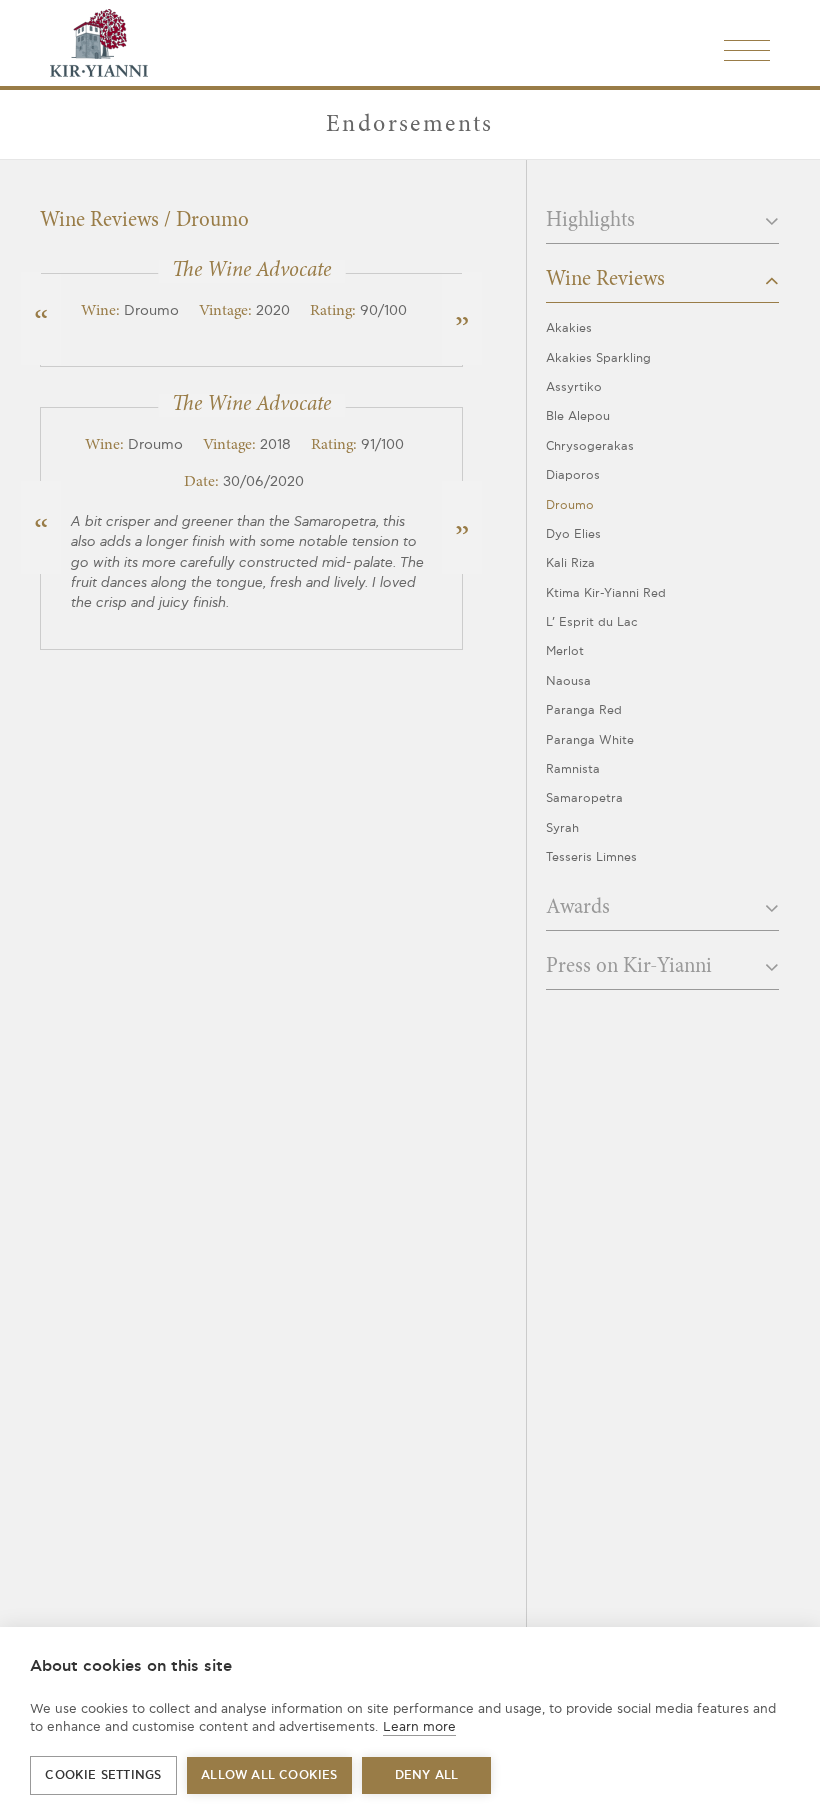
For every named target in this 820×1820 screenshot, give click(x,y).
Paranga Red (584, 710)
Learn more (419, 1727)
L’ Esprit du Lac (592, 622)
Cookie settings (103, 1775)
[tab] (662, 227)
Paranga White (590, 740)
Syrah (562, 828)
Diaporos (573, 475)
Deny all (427, 1775)
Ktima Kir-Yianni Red (606, 593)
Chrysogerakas (590, 446)
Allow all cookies (269, 1775)
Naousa (568, 681)
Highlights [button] (593, 221)
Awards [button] (580, 908)
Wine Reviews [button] (608, 280)
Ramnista (573, 769)
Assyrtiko (574, 387)
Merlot (565, 651)
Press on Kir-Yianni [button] (631, 967)
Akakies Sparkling (598, 358)
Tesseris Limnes (591, 857)
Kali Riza (570, 563)
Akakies (569, 328)
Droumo (570, 505)
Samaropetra (584, 798)
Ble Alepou (578, 416)
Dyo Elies (573, 534)
